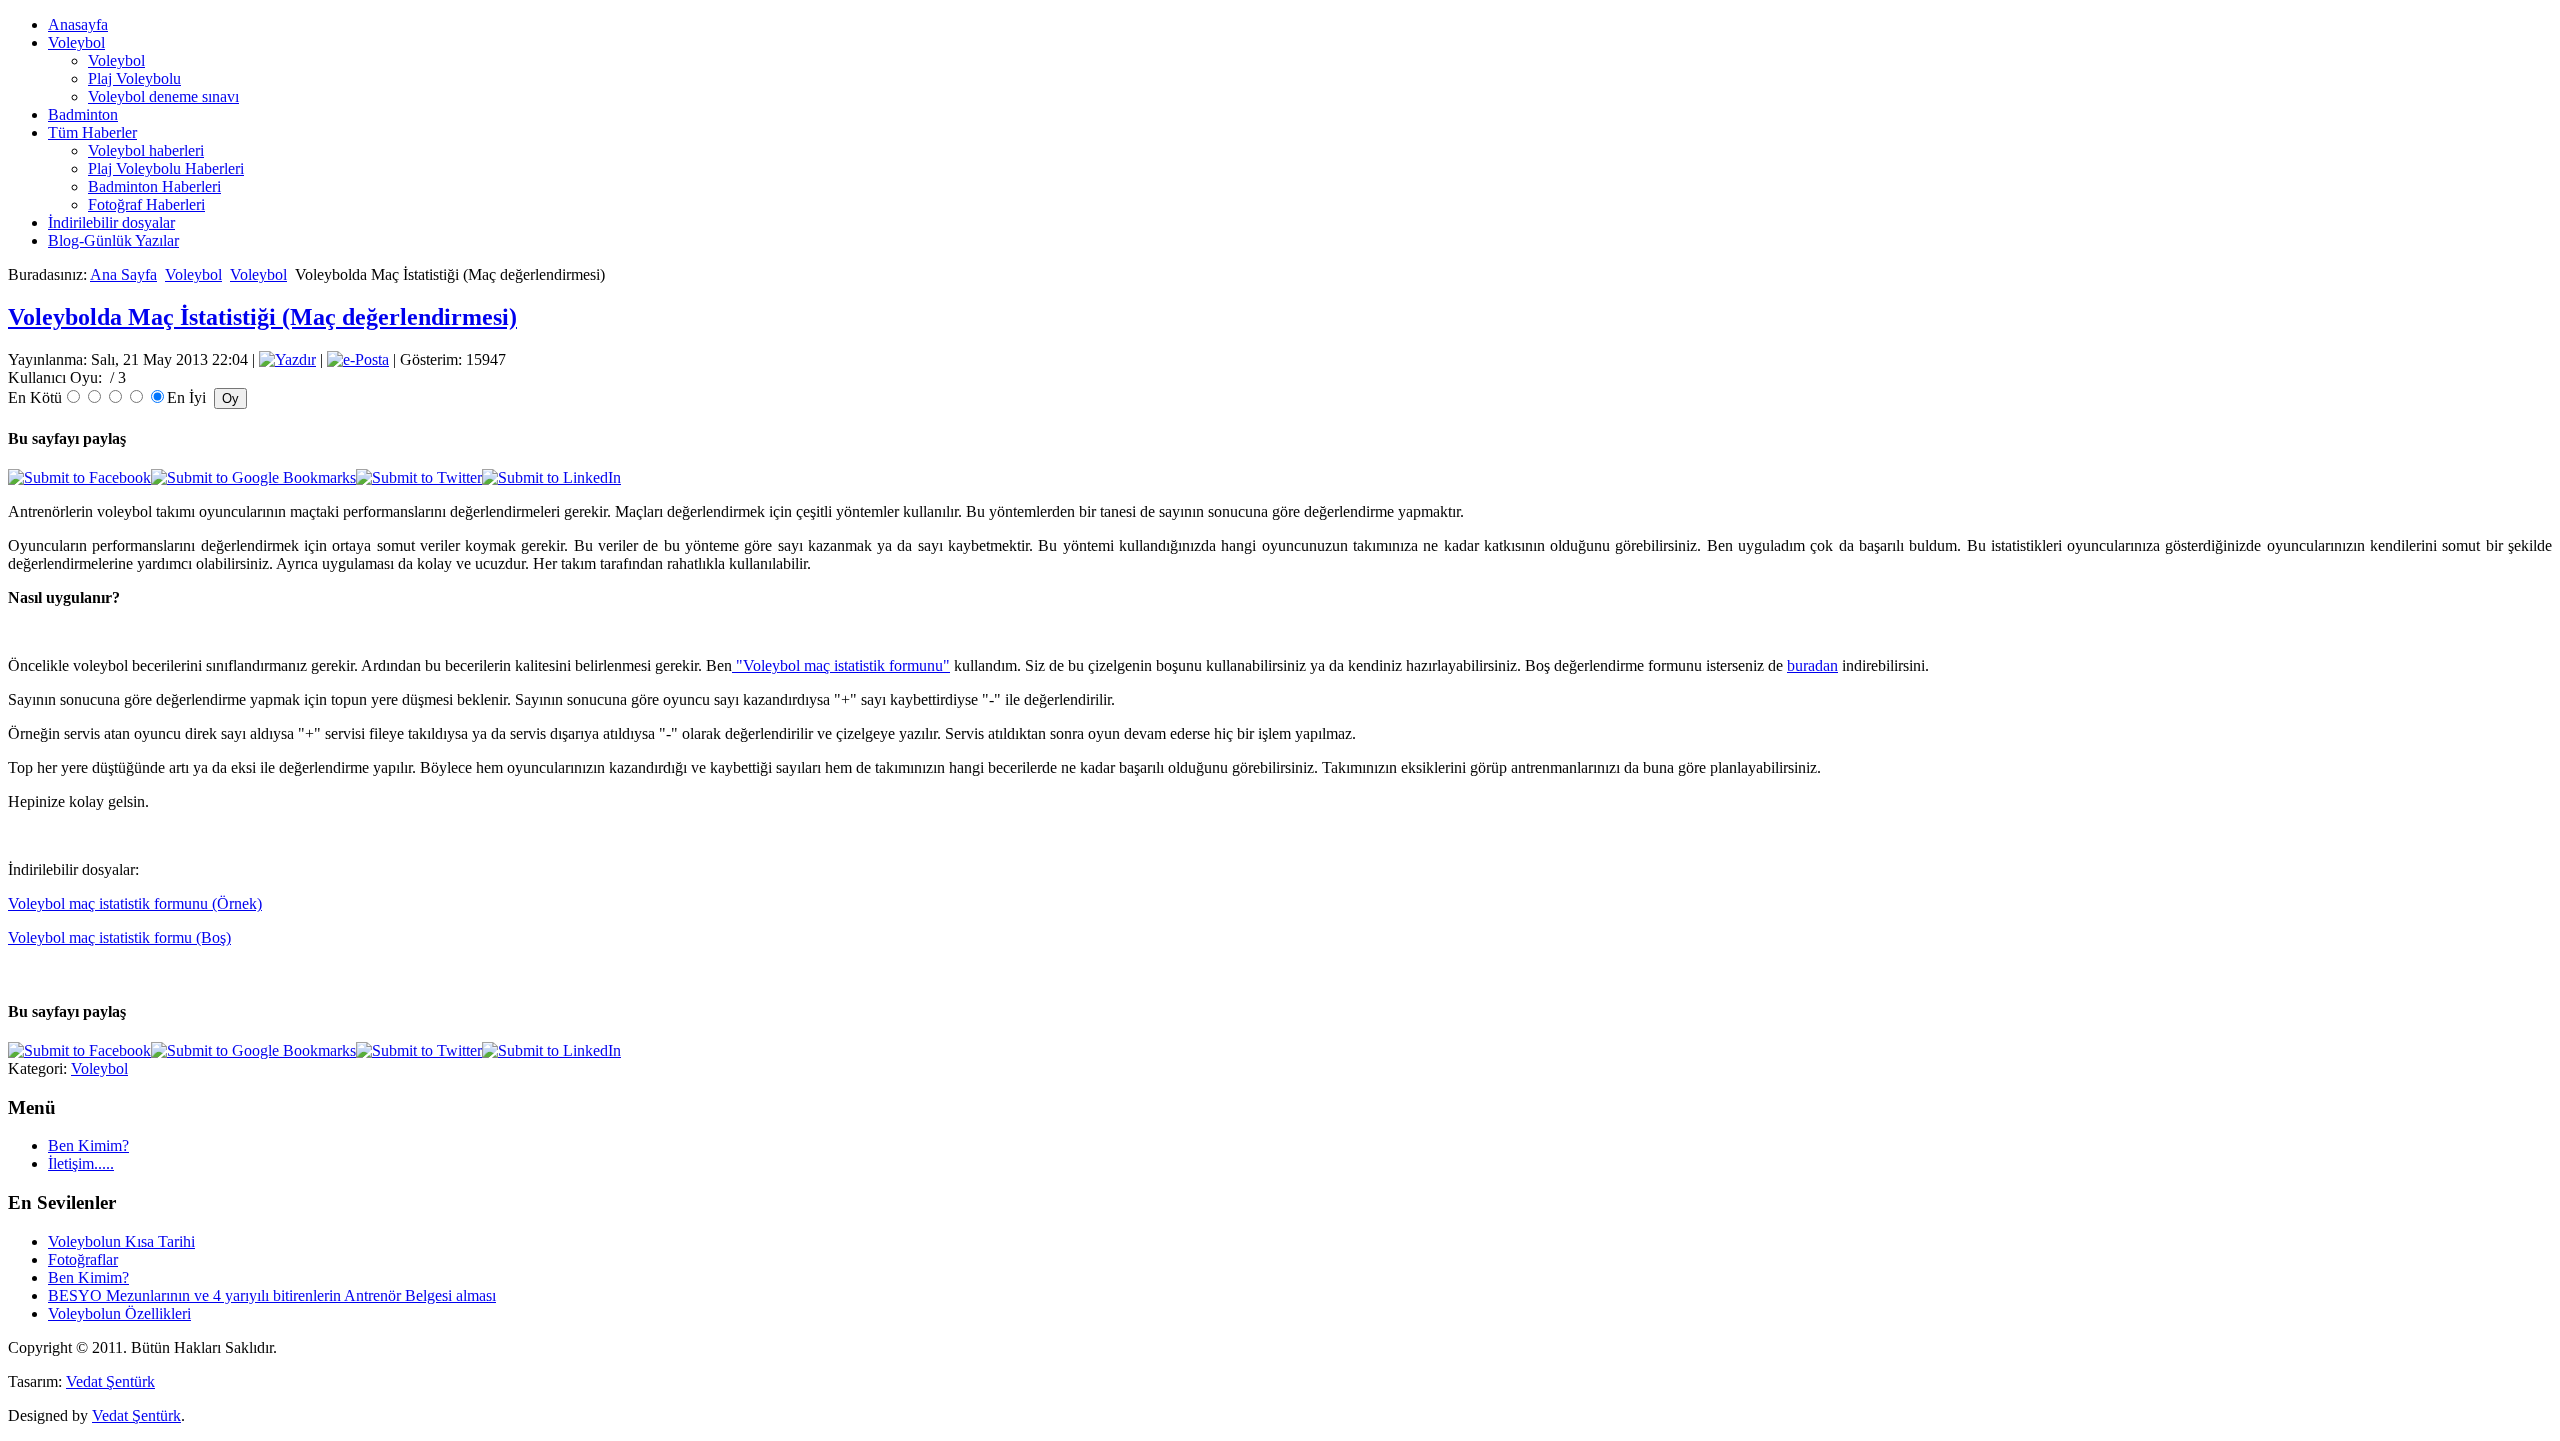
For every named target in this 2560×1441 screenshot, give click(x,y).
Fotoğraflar (83, 1259)
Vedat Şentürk (110, 1381)
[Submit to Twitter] (419, 477)
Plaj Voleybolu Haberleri (166, 168)
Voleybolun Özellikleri (119, 1313)
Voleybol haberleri (146, 150)
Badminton (83, 114)
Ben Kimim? (88, 1145)
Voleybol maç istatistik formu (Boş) (119, 937)
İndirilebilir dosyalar (111, 222)
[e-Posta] (358, 359)
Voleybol (76, 42)
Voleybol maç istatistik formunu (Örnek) (135, 903)
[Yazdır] (287, 359)
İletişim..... (81, 1163)
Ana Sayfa (123, 274)
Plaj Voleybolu (134, 78)
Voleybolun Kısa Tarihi (121, 1241)
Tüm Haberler (92, 132)
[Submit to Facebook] (79, 477)
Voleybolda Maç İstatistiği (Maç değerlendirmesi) (262, 317)
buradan (1812, 665)
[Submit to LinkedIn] (551, 477)
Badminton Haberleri (154, 186)
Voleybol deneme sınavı (163, 96)
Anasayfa (78, 24)
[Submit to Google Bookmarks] (253, 477)
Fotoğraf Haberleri (146, 204)
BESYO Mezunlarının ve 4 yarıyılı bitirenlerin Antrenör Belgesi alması (272, 1295)
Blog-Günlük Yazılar (113, 240)
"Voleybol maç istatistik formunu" (843, 665)
